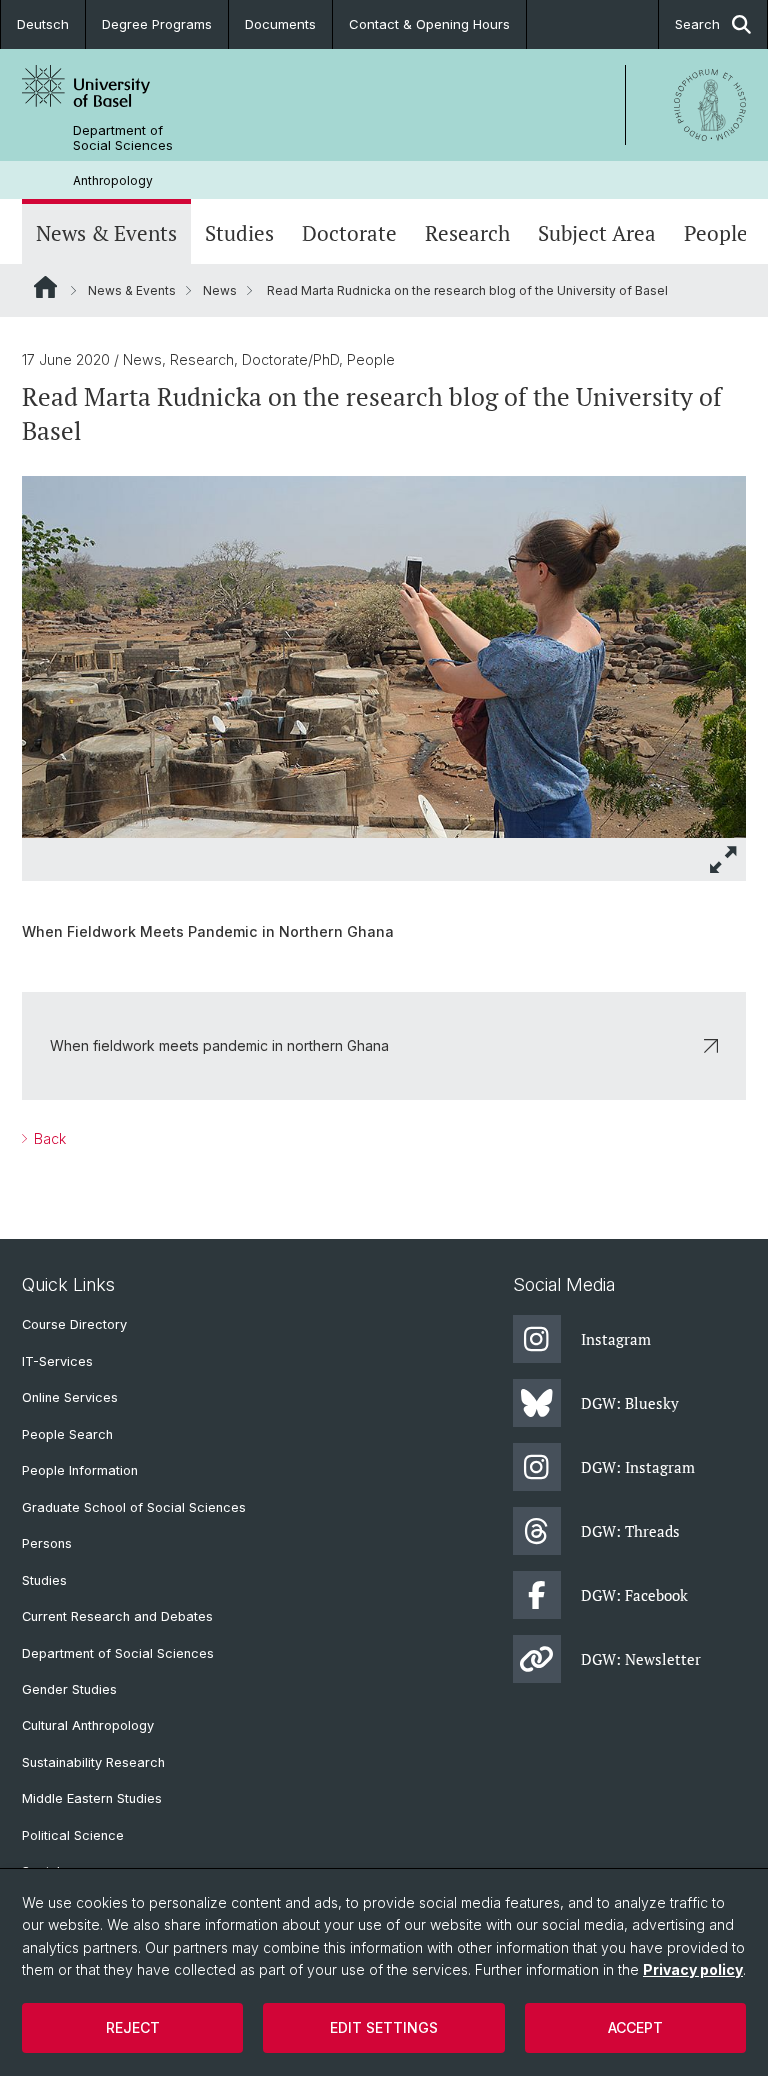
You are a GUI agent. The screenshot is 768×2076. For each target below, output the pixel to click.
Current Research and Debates (117, 1616)
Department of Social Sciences (123, 138)
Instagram (616, 1339)
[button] (724, 859)
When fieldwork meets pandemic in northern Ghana (219, 1045)
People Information (80, 1470)
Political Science (73, 1835)
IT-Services (57, 1361)
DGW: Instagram (638, 1467)
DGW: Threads (630, 1531)
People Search (67, 1434)
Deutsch (43, 24)
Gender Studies (69, 1689)
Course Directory (74, 1324)
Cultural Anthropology (88, 1725)
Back (48, 1138)
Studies (239, 233)
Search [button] (697, 24)
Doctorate (349, 233)
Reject (133, 2027)
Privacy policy (693, 1969)
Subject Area (597, 233)
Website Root (45, 287)
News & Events (106, 233)
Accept (635, 2027)
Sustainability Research (93, 1762)
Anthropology (113, 180)
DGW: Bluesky (630, 1403)
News (220, 290)
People (716, 233)
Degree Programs (157, 24)
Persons (47, 1543)
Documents (280, 24)
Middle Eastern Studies (92, 1798)
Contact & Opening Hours (429, 24)
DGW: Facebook (634, 1595)
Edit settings (384, 2027)
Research (467, 233)
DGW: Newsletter (641, 1659)
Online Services (70, 1397)
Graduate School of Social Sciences (134, 1507)
